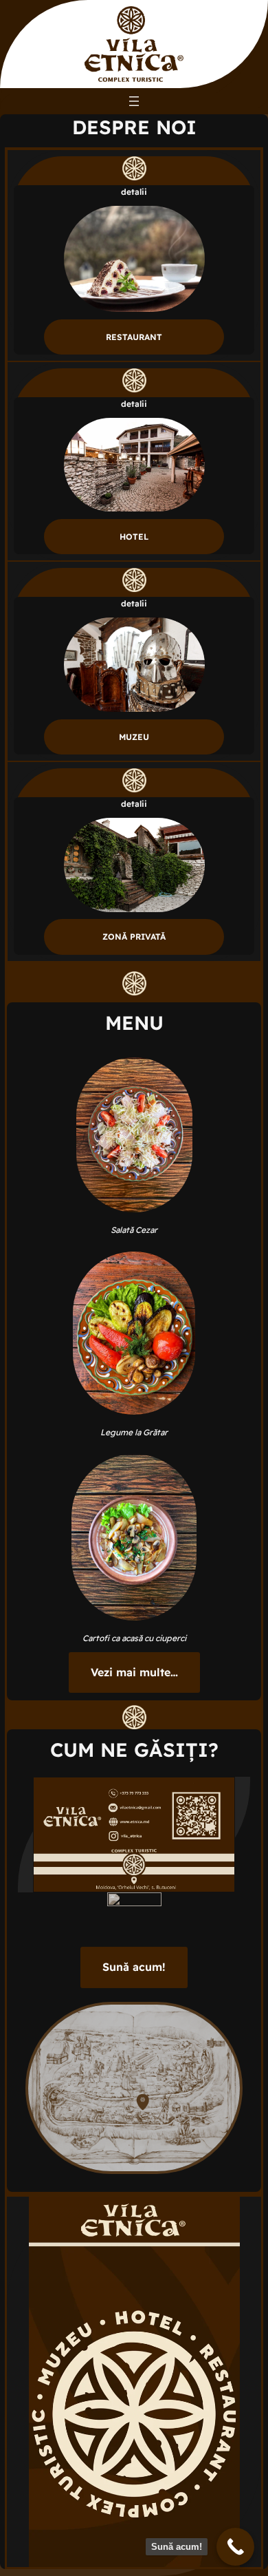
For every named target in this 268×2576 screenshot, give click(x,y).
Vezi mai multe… (134, 1672)
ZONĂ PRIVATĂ (134, 937)
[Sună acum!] (235, 2547)
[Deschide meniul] (134, 101)
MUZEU (134, 737)
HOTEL (134, 537)
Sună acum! (134, 1967)
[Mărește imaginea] (217, 1795)
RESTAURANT (134, 337)
